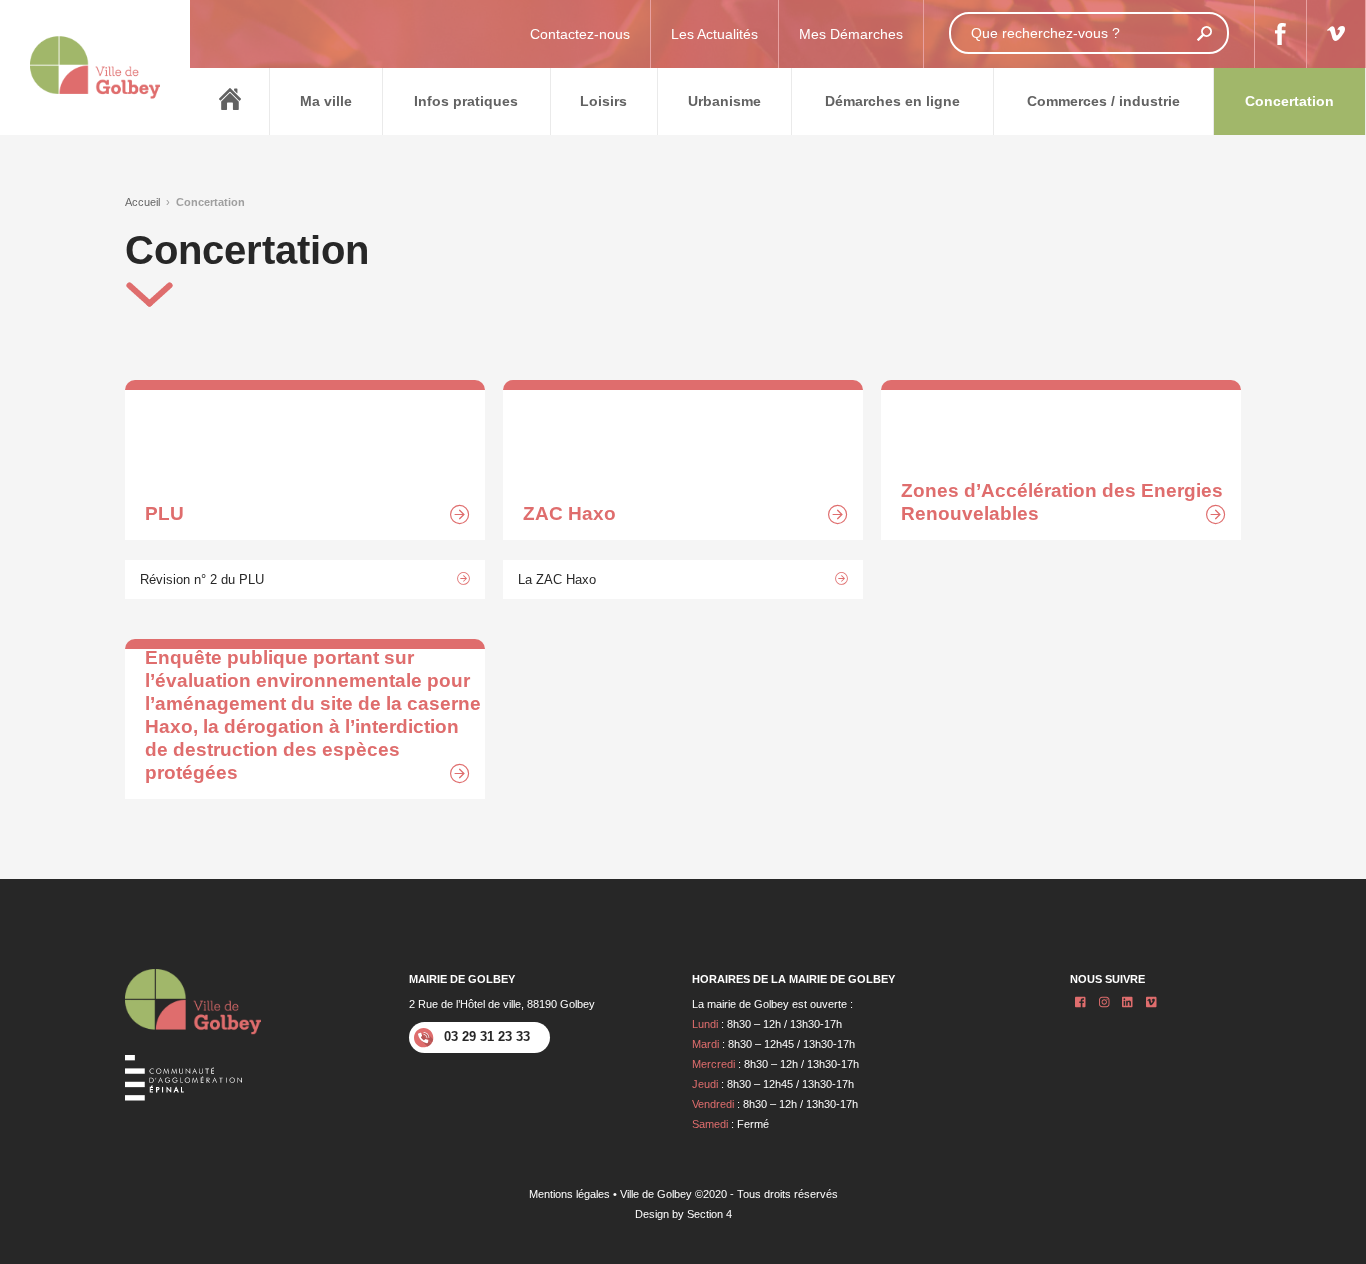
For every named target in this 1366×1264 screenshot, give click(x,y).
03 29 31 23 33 (487, 1036)
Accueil (142, 202)
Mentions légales (569, 1194)
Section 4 (709, 1214)
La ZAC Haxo (557, 579)
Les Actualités (714, 34)
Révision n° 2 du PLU (202, 579)
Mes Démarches (851, 34)
